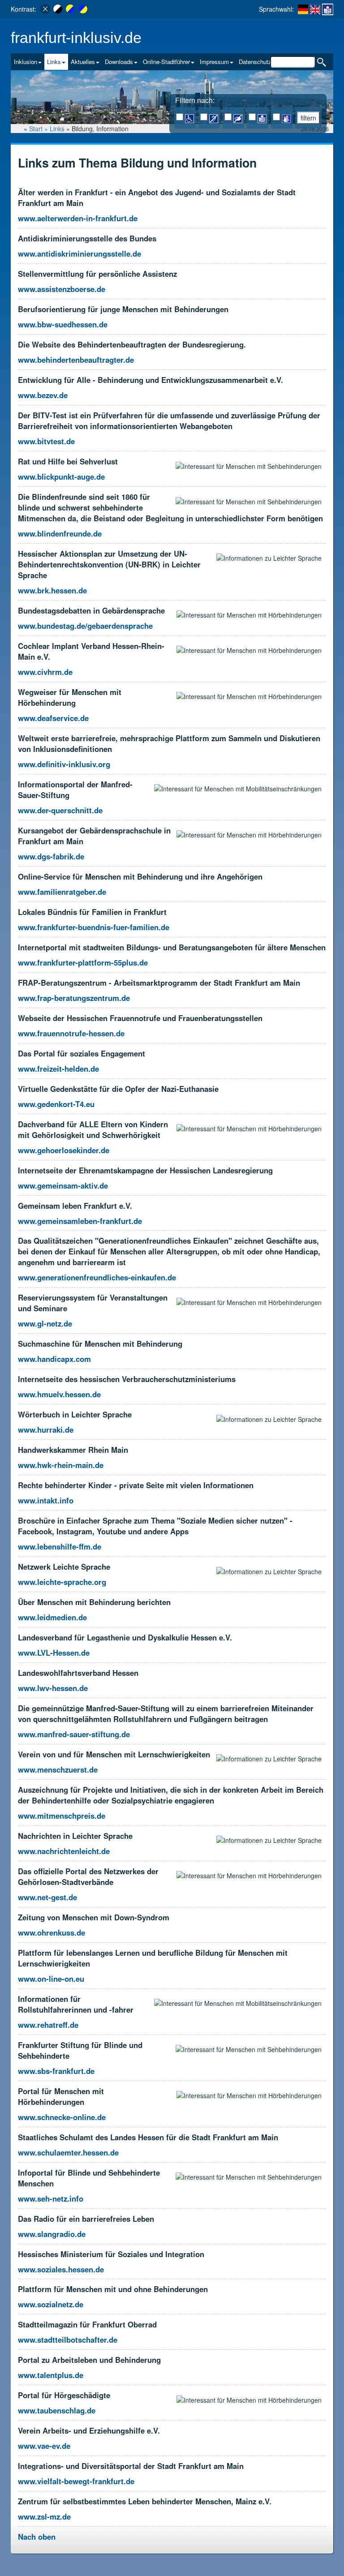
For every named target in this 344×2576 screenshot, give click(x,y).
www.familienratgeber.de (62, 892)
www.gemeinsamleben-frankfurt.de (80, 1221)
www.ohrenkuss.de (52, 1932)
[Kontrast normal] (45, 9)
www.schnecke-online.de (62, 2117)
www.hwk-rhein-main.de (61, 1465)
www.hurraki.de (46, 1430)
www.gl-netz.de (45, 1323)
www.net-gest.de (47, 1897)
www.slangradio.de (52, 2234)
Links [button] (54, 62)
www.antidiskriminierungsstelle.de (80, 253)
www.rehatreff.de (48, 2025)
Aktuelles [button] (83, 62)
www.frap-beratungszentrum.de (74, 998)
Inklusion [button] (26, 62)
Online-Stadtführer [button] (166, 62)
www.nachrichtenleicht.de (64, 1851)
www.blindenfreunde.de (60, 533)
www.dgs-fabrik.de (51, 856)
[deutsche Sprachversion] (303, 9)
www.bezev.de (43, 395)
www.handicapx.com (54, 1359)
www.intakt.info (46, 1500)
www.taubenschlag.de (57, 2410)
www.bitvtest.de (46, 441)
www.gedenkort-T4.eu (56, 1104)
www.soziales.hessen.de (61, 2269)
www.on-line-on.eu (51, 1979)
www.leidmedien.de (52, 1617)
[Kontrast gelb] (70, 9)
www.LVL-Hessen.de (54, 1653)
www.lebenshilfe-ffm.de (60, 1546)
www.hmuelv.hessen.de (59, 1394)
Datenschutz (255, 62)
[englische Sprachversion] (315, 9)
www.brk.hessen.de (52, 590)
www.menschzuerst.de (58, 1769)
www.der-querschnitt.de (60, 810)
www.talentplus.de (51, 2375)
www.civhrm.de (45, 672)
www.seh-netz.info (51, 2198)
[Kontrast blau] (83, 9)
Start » (39, 129)
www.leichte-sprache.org (62, 1582)
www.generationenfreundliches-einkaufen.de (97, 1277)
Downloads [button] (119, 62)
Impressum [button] (214, 62)
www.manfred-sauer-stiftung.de (74, 1734)
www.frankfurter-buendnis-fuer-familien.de (94, 927)
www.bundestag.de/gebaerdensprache (85, 626)
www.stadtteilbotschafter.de (68, 2340)
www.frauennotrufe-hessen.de (71, 1033)
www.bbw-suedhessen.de (63, 324)
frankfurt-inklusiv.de (76, 38)
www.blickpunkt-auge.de (61, 477)
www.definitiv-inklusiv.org (64, 764)
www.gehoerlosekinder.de (64, 1150)
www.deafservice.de (53, 718)
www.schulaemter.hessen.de (68, 2152)
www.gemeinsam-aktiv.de (63, 1185)
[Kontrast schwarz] (58, 9)
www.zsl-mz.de (44, 2516)
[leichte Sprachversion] (328, 9)
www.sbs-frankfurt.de (56, 2071)
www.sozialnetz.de (51, 2304)
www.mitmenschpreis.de (62, 1816)
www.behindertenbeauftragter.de (76, 360)
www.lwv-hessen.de (53, 1688)
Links (57, 129)
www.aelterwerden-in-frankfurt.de (78, 218)
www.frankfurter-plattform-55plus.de (83, 962)
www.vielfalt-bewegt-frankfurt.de (76, 2481)
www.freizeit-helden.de (58, 1069)
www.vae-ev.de (44, 2446)
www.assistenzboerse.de (62, 289)
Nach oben (37, 2537)
